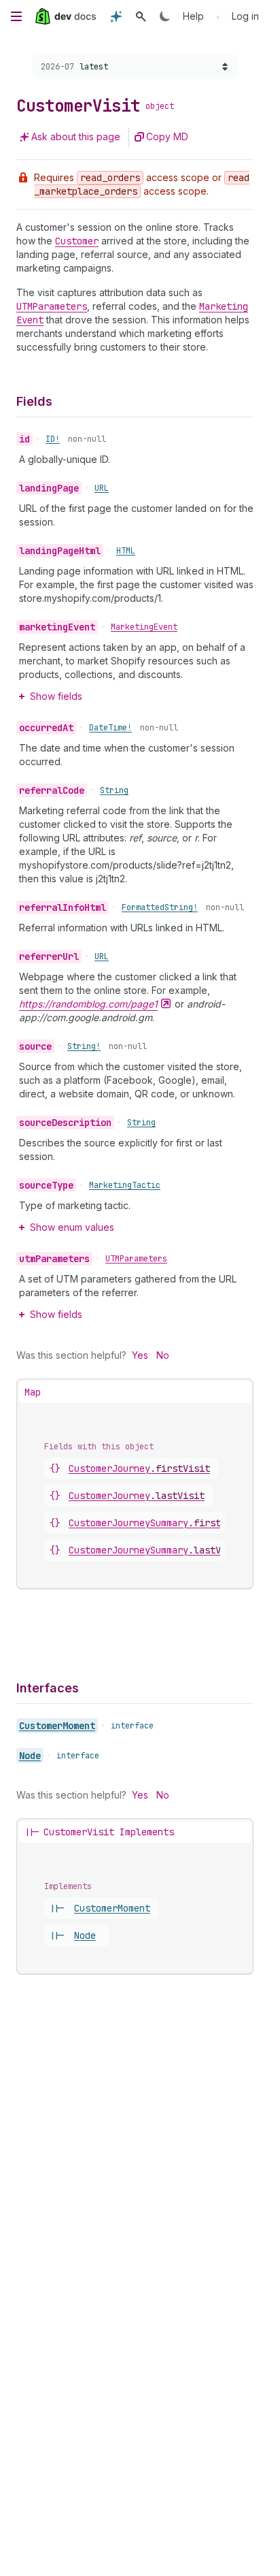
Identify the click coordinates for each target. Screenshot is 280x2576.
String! (84, 1046)
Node (30, 1756)
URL (102, 488)
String (114, 790)
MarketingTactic (125, 1185)
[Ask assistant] (116, 16)
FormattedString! (160, 907)
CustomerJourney (139, 1468)
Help (193, 16)
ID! (53, 439)
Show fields (56, 696)
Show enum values (72, 1227)
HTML (126, 551)
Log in (245, 16)
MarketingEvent (144, 627)
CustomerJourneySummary (158, 1523)
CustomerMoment (57, 1726)
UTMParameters (136, 1259)
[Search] (141, 16)
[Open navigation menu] (16, 16)
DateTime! (110, 728)
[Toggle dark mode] (165, 16)
